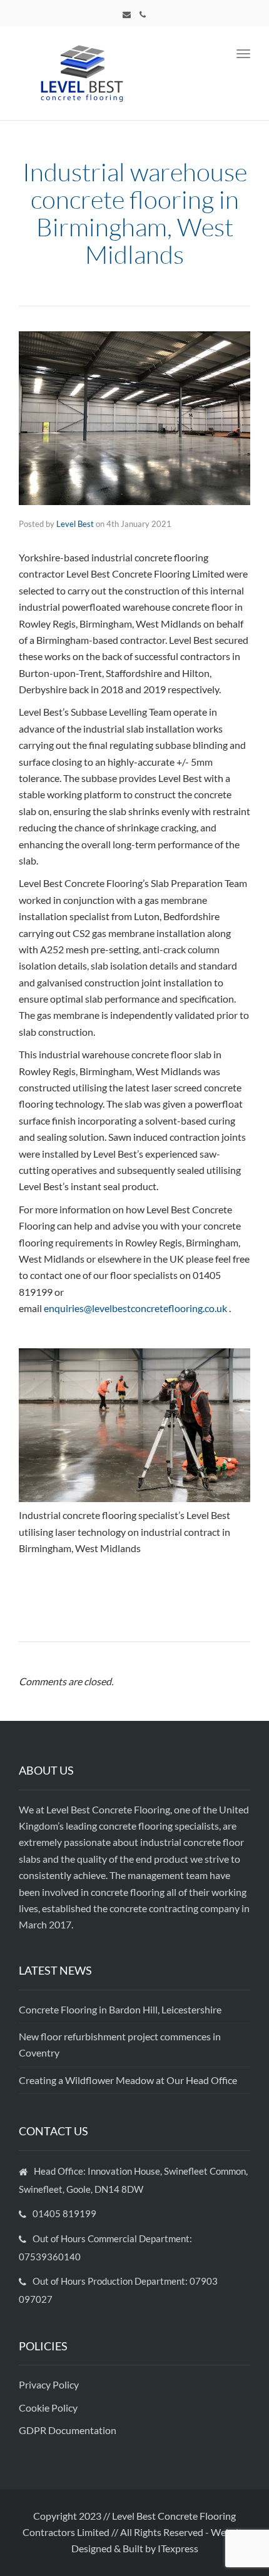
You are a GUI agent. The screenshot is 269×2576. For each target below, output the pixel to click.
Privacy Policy (50, 2384)
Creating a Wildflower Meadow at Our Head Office (128, 2080)
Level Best (75, 524)
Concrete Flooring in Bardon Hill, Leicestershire (120, 2009)
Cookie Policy (49, 2408)
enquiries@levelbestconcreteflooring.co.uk (135, 1308)
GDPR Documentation (68, 2430)
